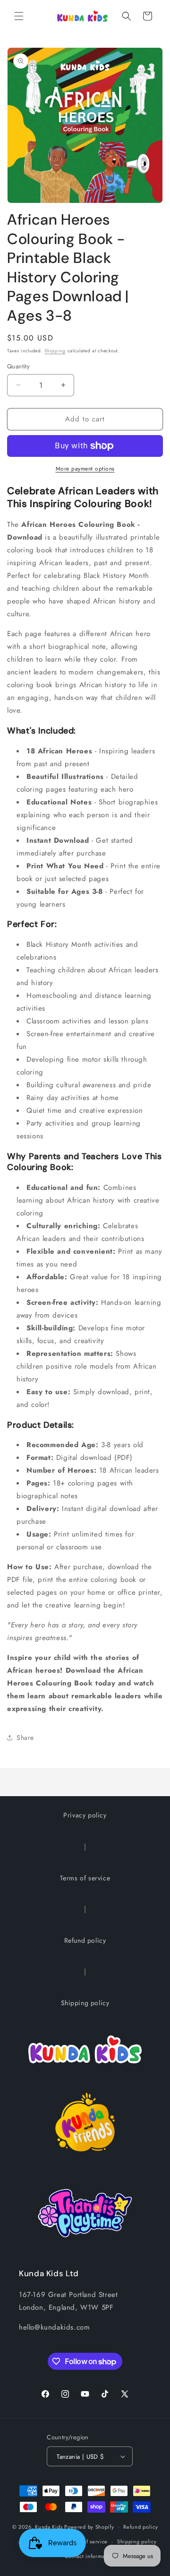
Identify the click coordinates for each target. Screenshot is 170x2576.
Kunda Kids (49, 2527)
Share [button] (25, 1738)
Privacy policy (85, 1815)
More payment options (85, 469)
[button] (19, 16)
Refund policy (85, 1940)
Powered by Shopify (89, 2527)
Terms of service (85, 1878)
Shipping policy (85, 2003)
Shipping (55, 351)
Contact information (90, 2556)
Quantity (18, 366)
